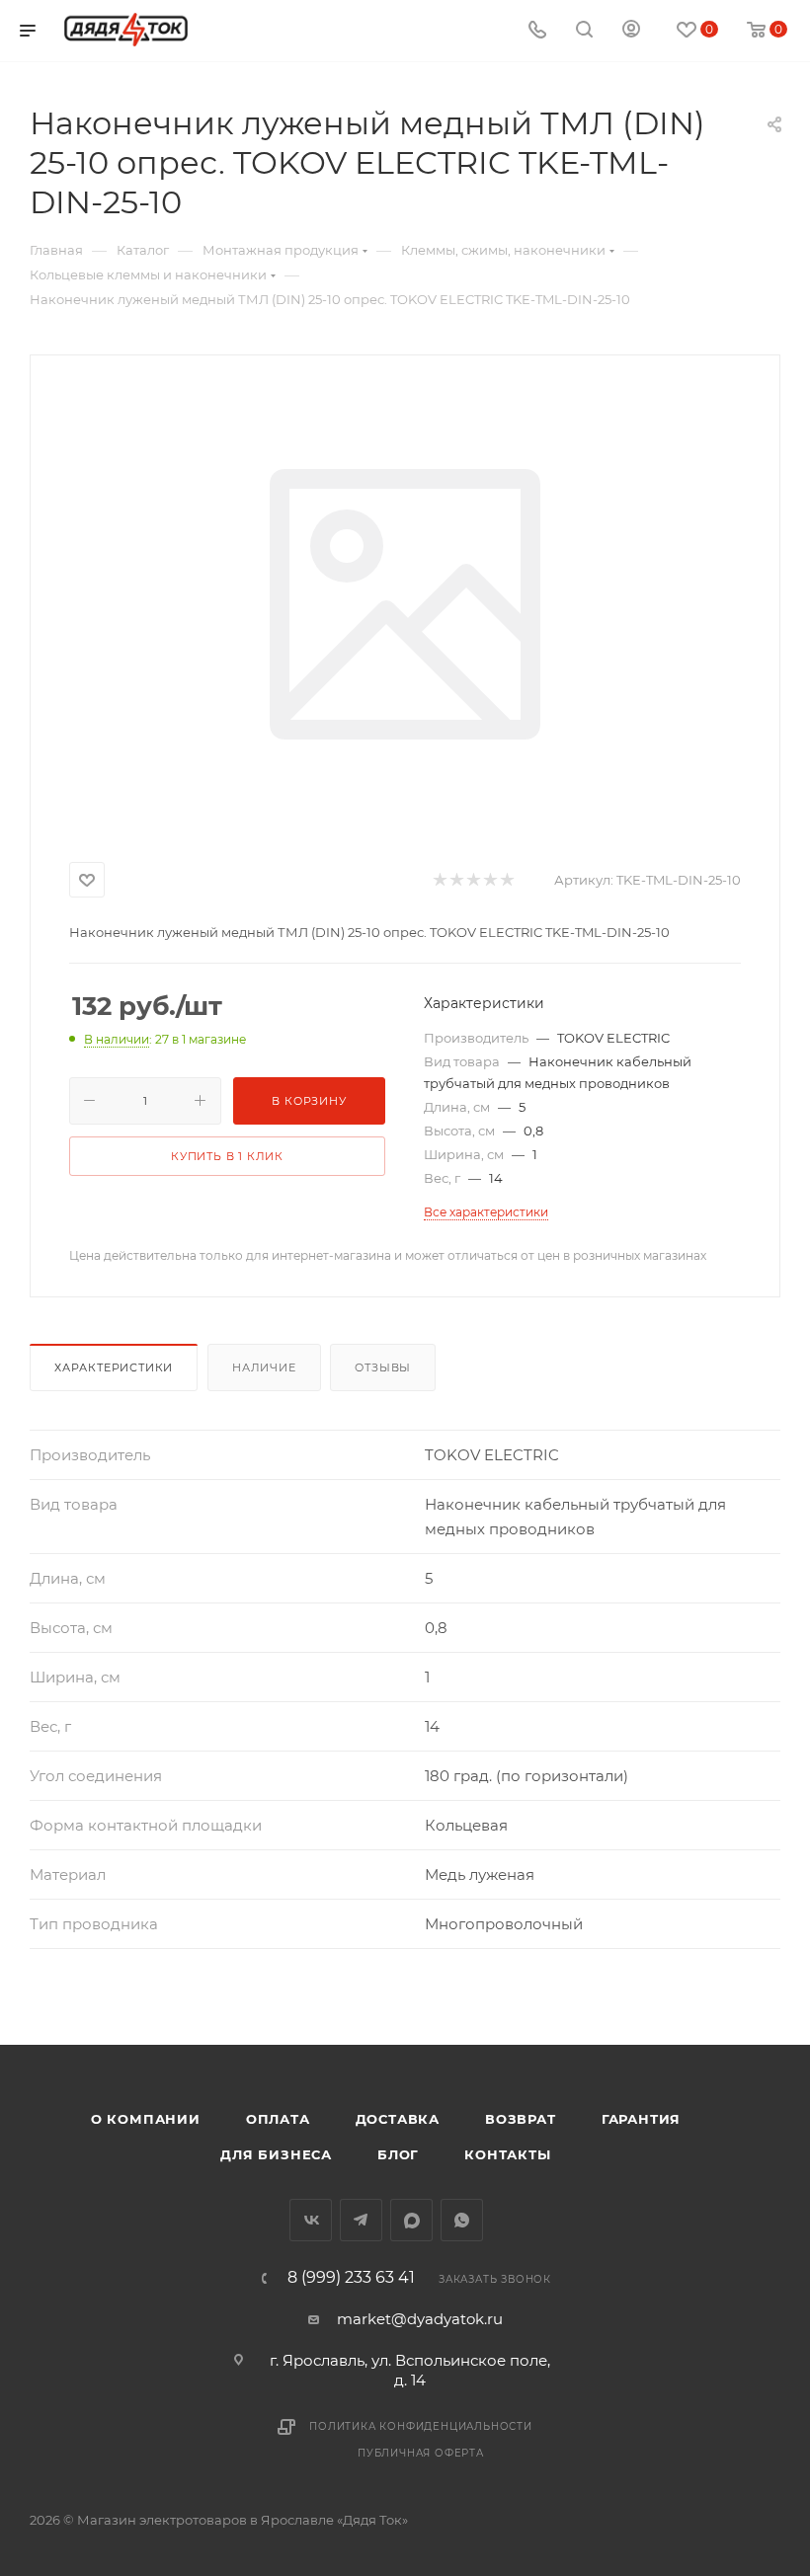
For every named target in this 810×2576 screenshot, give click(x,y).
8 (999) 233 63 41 (351, 2278)
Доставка (398, 2119)
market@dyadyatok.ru (420, 2319)
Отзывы (383, 1367)
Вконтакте (311, 2220)
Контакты (507, 2154)
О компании (146, 2119)
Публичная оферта (421, 2453)
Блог (398, 2154)
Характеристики (114, 1367)
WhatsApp (462, 2220)
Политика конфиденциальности (421, 2426)
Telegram (361, 2220)
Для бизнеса (276, 2154)
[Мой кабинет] (631, 31)
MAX (411, 2220)
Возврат (521, 2119)
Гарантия (641, 2119)
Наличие (264, 1367)
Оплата (278, 2119)
